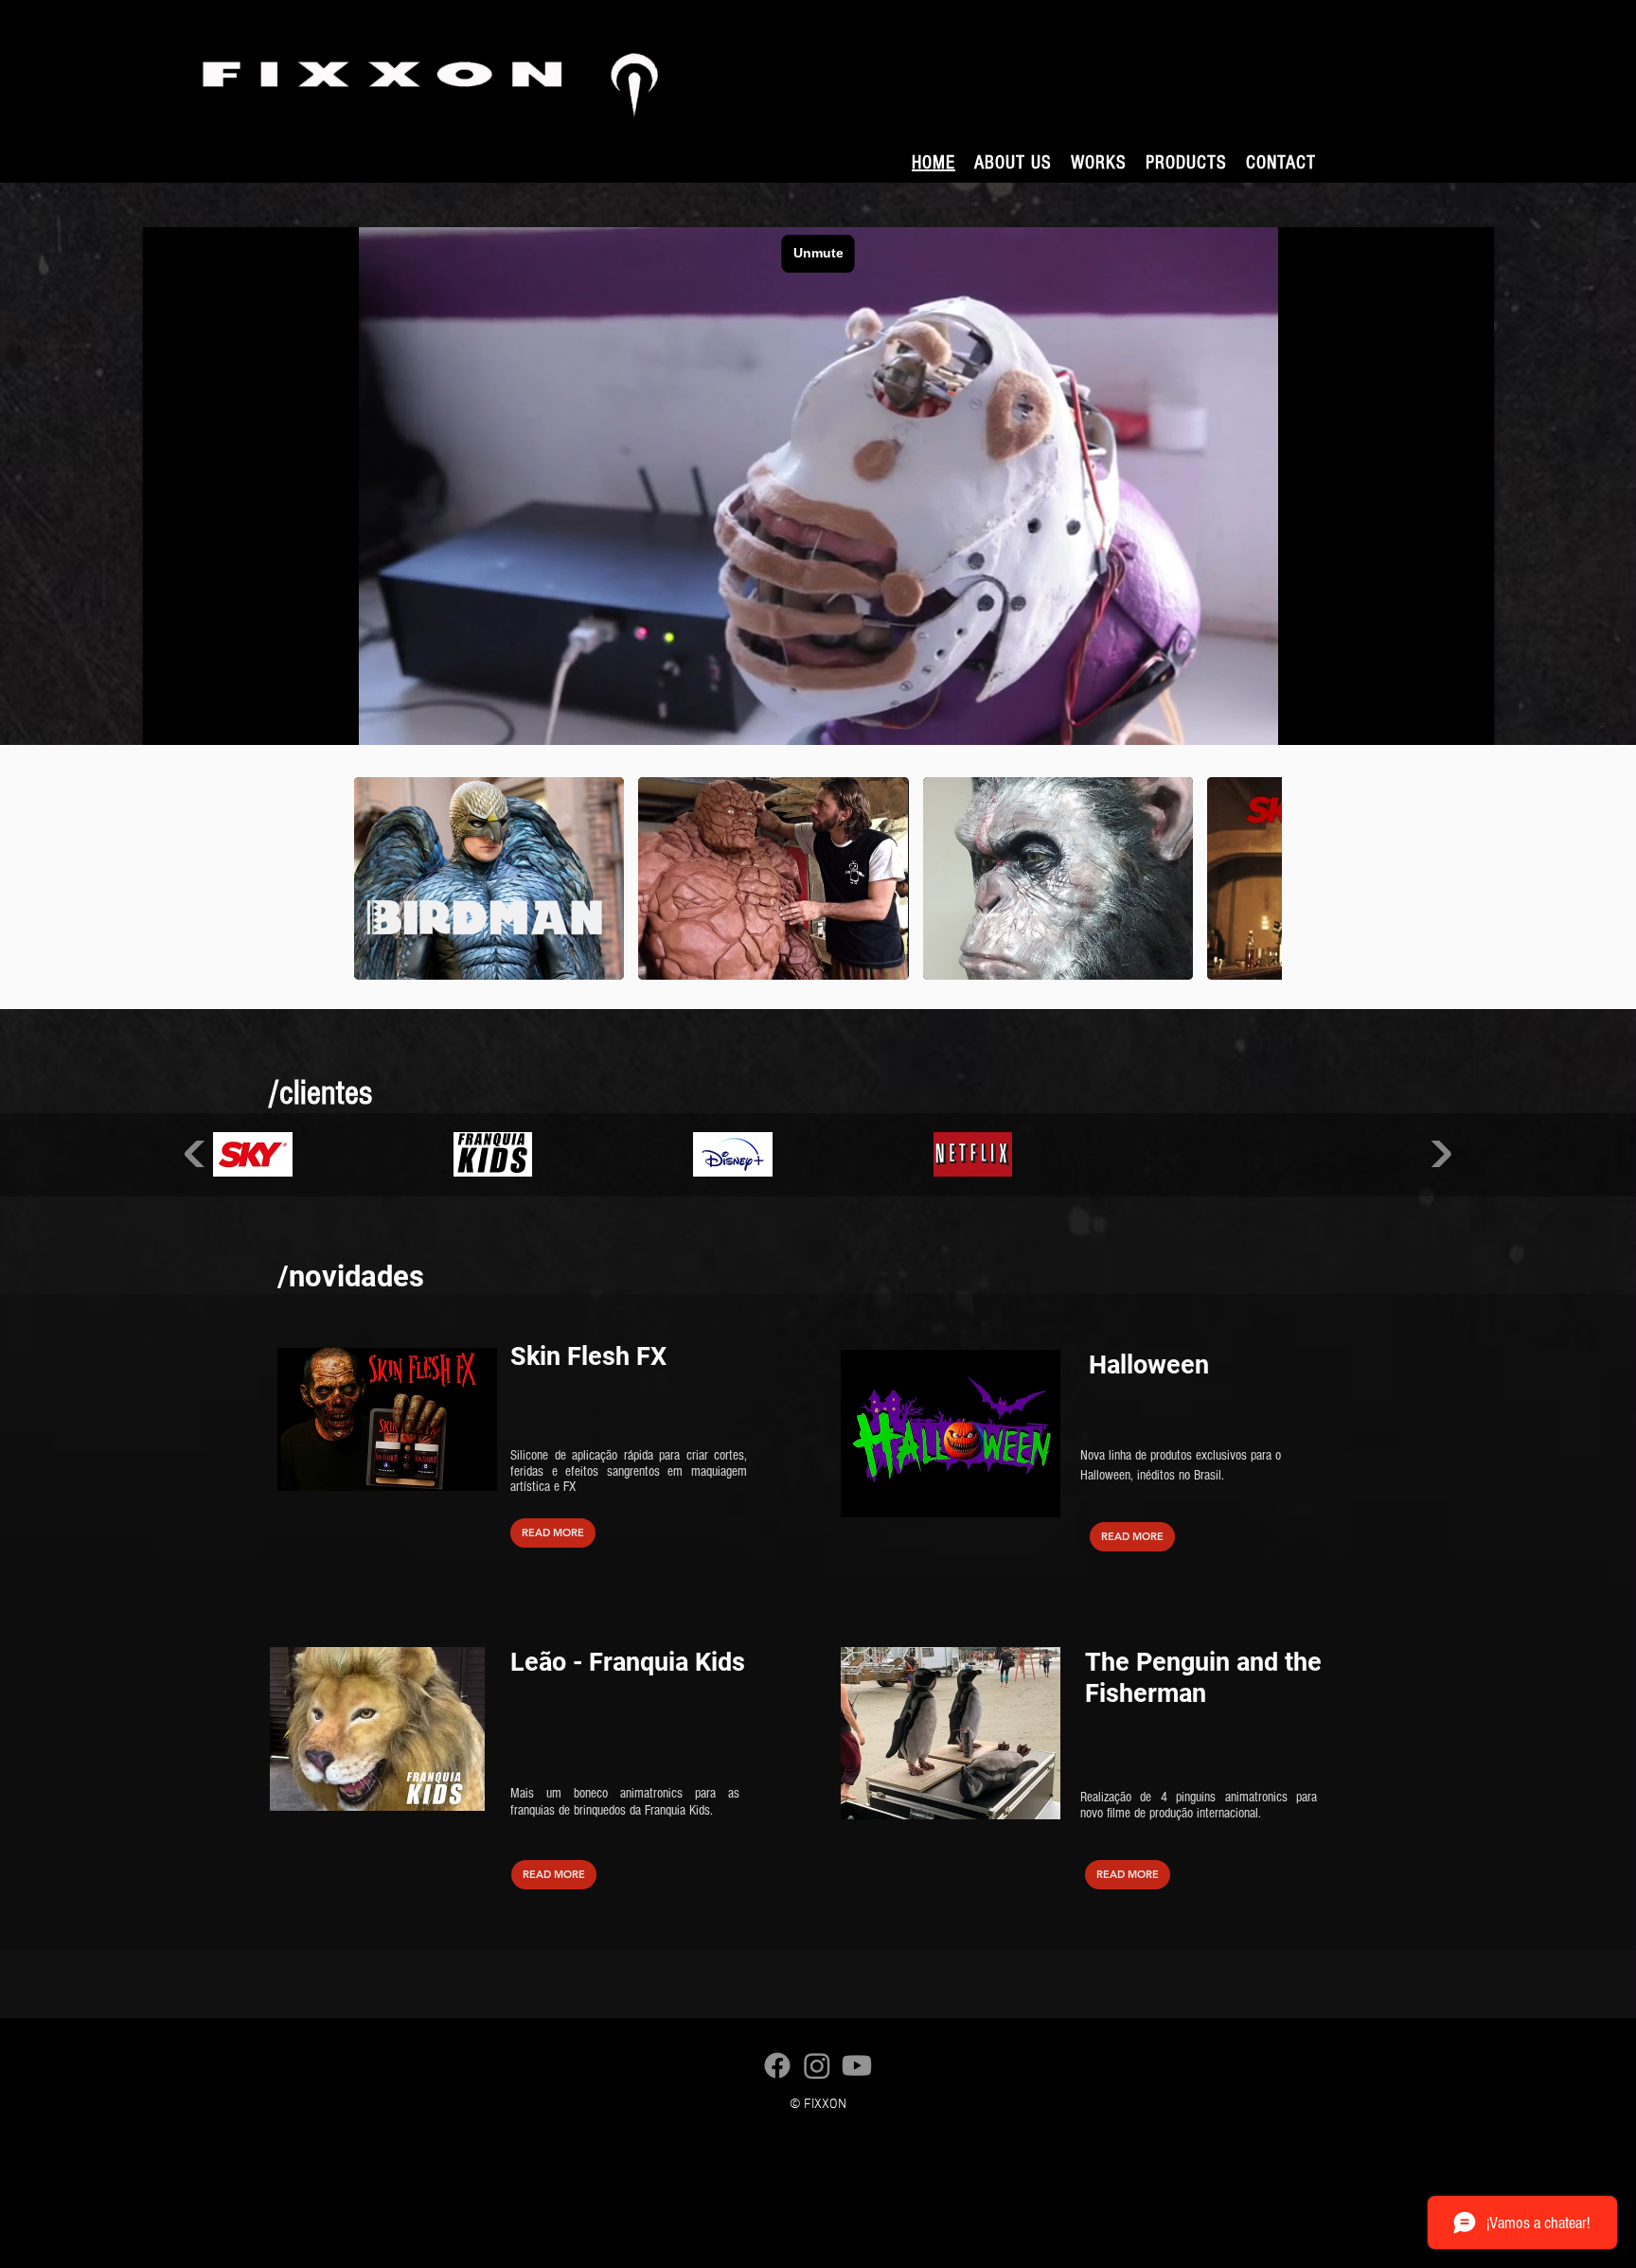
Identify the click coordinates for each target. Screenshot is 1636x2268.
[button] (1099, 163)
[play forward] (1258, 878)
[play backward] (378, 878)
